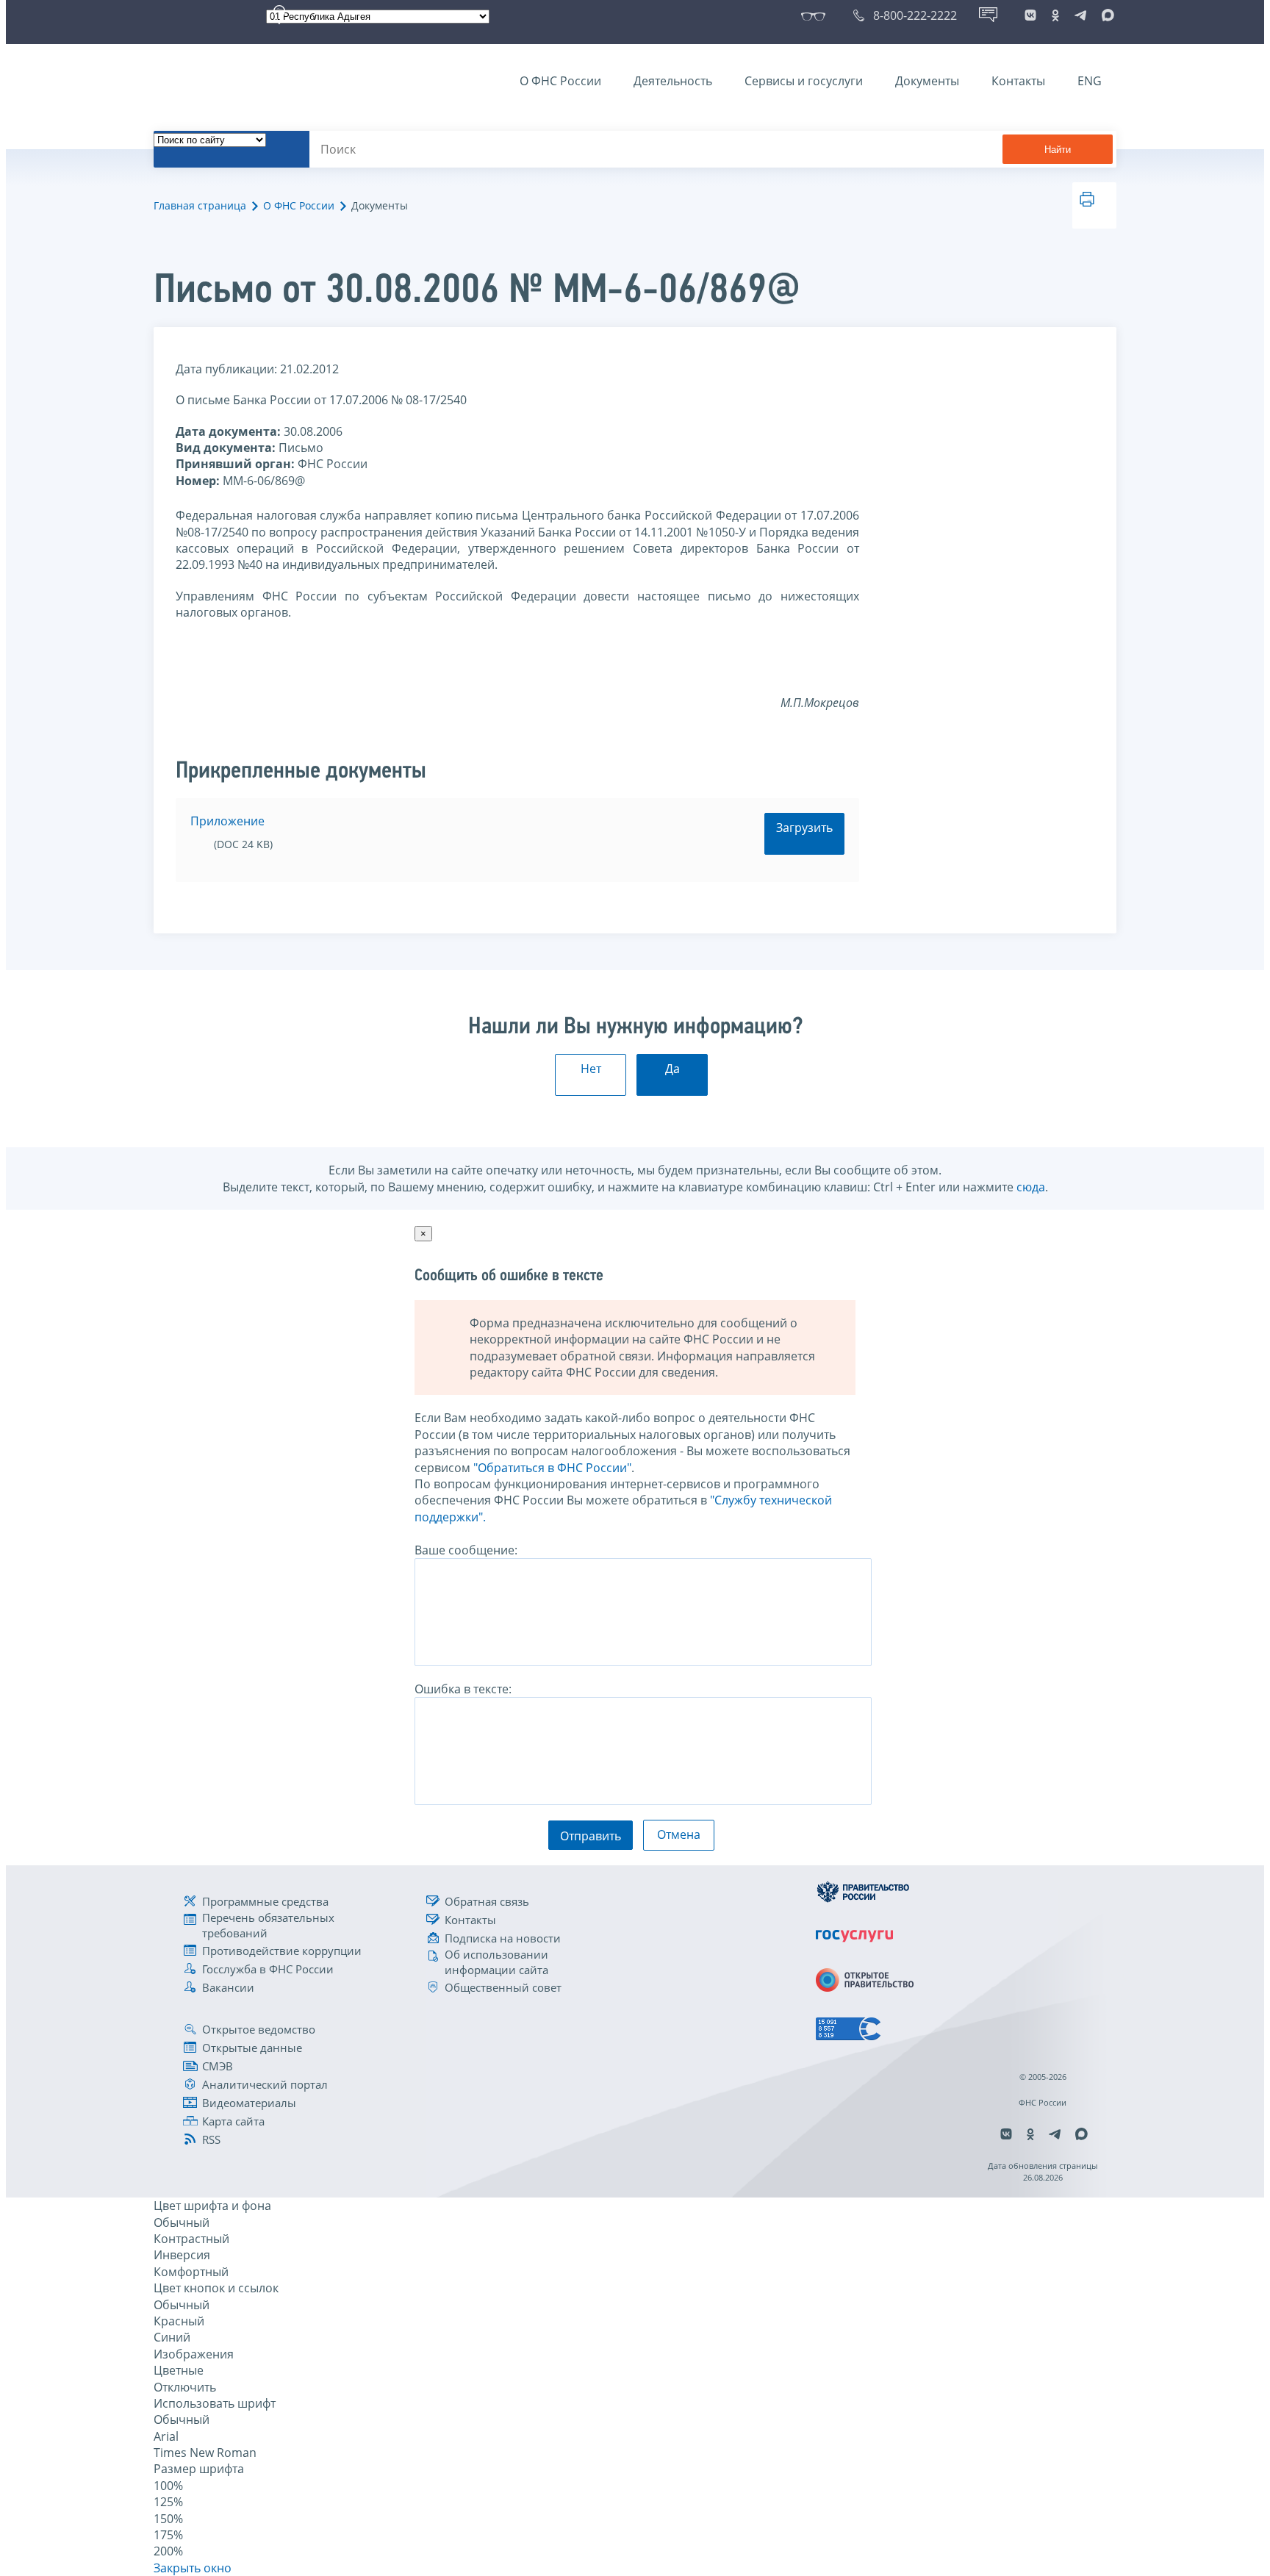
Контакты (1018, 81)
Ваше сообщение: (466, 1550)
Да (672, 1069)
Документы (927, 81)
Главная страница (200, 205)
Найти (1058, 150)
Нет (591, 1069)
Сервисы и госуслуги (804, 81)
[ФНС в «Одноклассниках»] (1055, 15)
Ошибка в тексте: (463, 1689)
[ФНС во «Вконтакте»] (1030, 15)
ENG (1090, 81)
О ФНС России (560, 81)
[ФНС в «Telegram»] (1080, 15)
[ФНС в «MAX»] (1105, 15)
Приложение (227, 821)
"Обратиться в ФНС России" (552, 1468)
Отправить (591, 1836)
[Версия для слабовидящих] (816, 15)
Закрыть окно (193, 2568)
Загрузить (804, 828)
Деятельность (673, 81)
